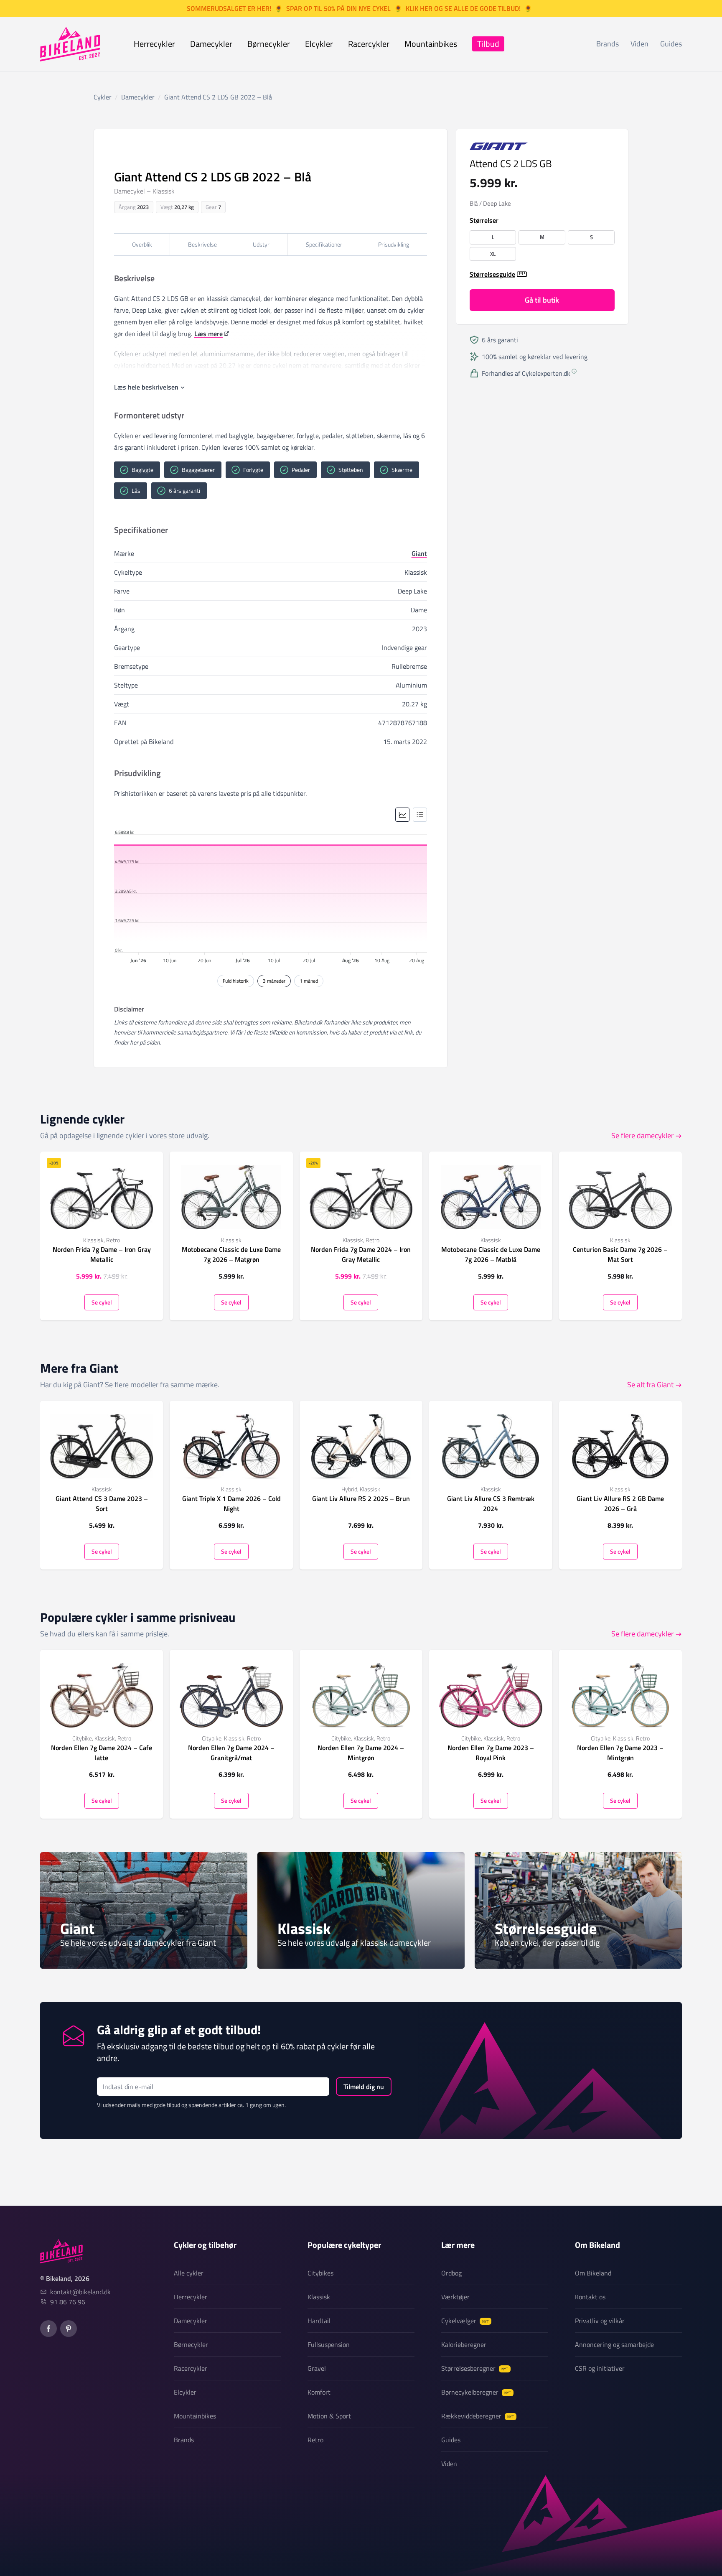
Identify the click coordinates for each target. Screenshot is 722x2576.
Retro (315, 2440)
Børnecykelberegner (476, 2392)
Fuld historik (236, 981)
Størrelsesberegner (475, 2368)
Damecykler (211, 44)
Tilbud (488, 44)
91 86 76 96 (68, 2302)
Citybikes (320, 2273)
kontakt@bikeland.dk (80, 2292)
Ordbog (451, 2273)
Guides (671, 44)
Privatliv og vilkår (600, 2321)
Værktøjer (455, 2297)
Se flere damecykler (642, 1135)
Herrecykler (154, 44)
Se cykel (102, 1302)
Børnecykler (269, 44)
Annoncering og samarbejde (614, 2344)
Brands (608, 44)
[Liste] (420, 815)
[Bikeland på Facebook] (48, 2329)
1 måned (309, 981)
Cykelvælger (465, 2321)
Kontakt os (590, 2297)
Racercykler (369, 44)
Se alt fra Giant (650, 1385)
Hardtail (319, 2321)
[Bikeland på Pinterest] (69, 2329)
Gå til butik (542, 300)
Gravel (317, 2368)
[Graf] (402, 815)
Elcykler (319, 44)
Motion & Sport (329, 2416)
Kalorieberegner (464, 2344)
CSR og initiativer (600, 2368)
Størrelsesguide (492, 274)
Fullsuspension (329, 2344)
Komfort (319, 2392)
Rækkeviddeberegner (478, 2416)
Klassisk (319, 2297)
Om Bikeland (593, 2273)
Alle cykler (189, 2273)
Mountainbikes (431, 44)
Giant (419, 553)
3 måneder (274, 981)
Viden (639, 44)
